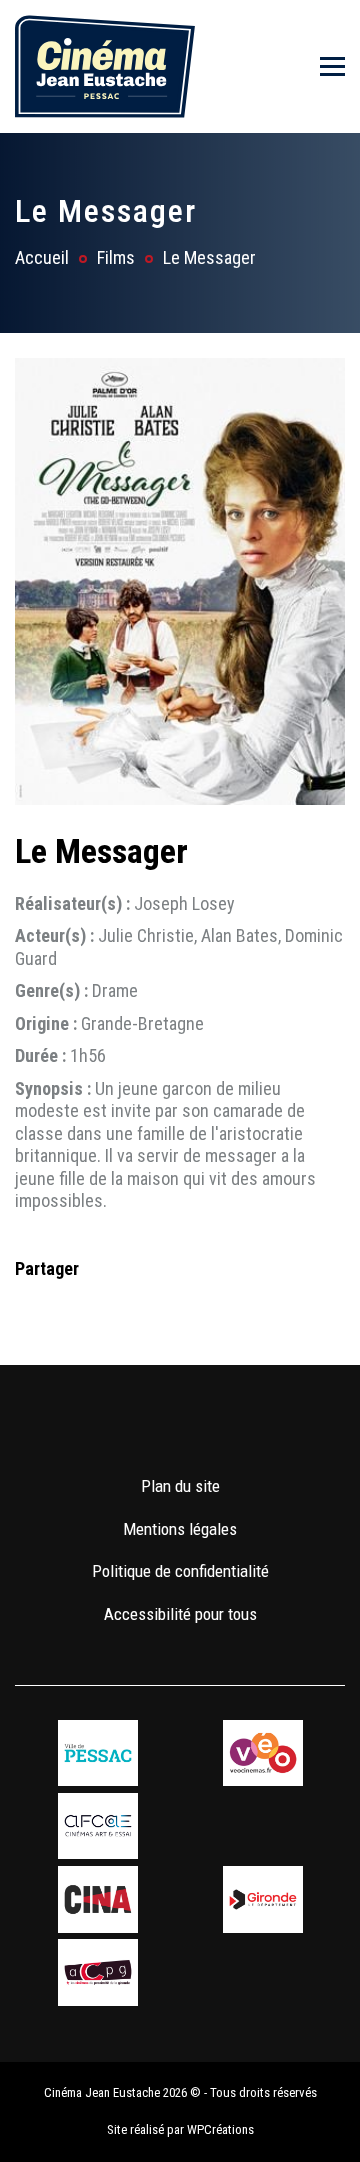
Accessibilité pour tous (180, 1614)
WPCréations (220, 2129)
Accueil (42, 257)
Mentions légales (180, 1529)
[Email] (158, 1309)
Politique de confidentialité (180, 1571)
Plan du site (180, 1486)
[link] (121, 1427)
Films (116, 257)
